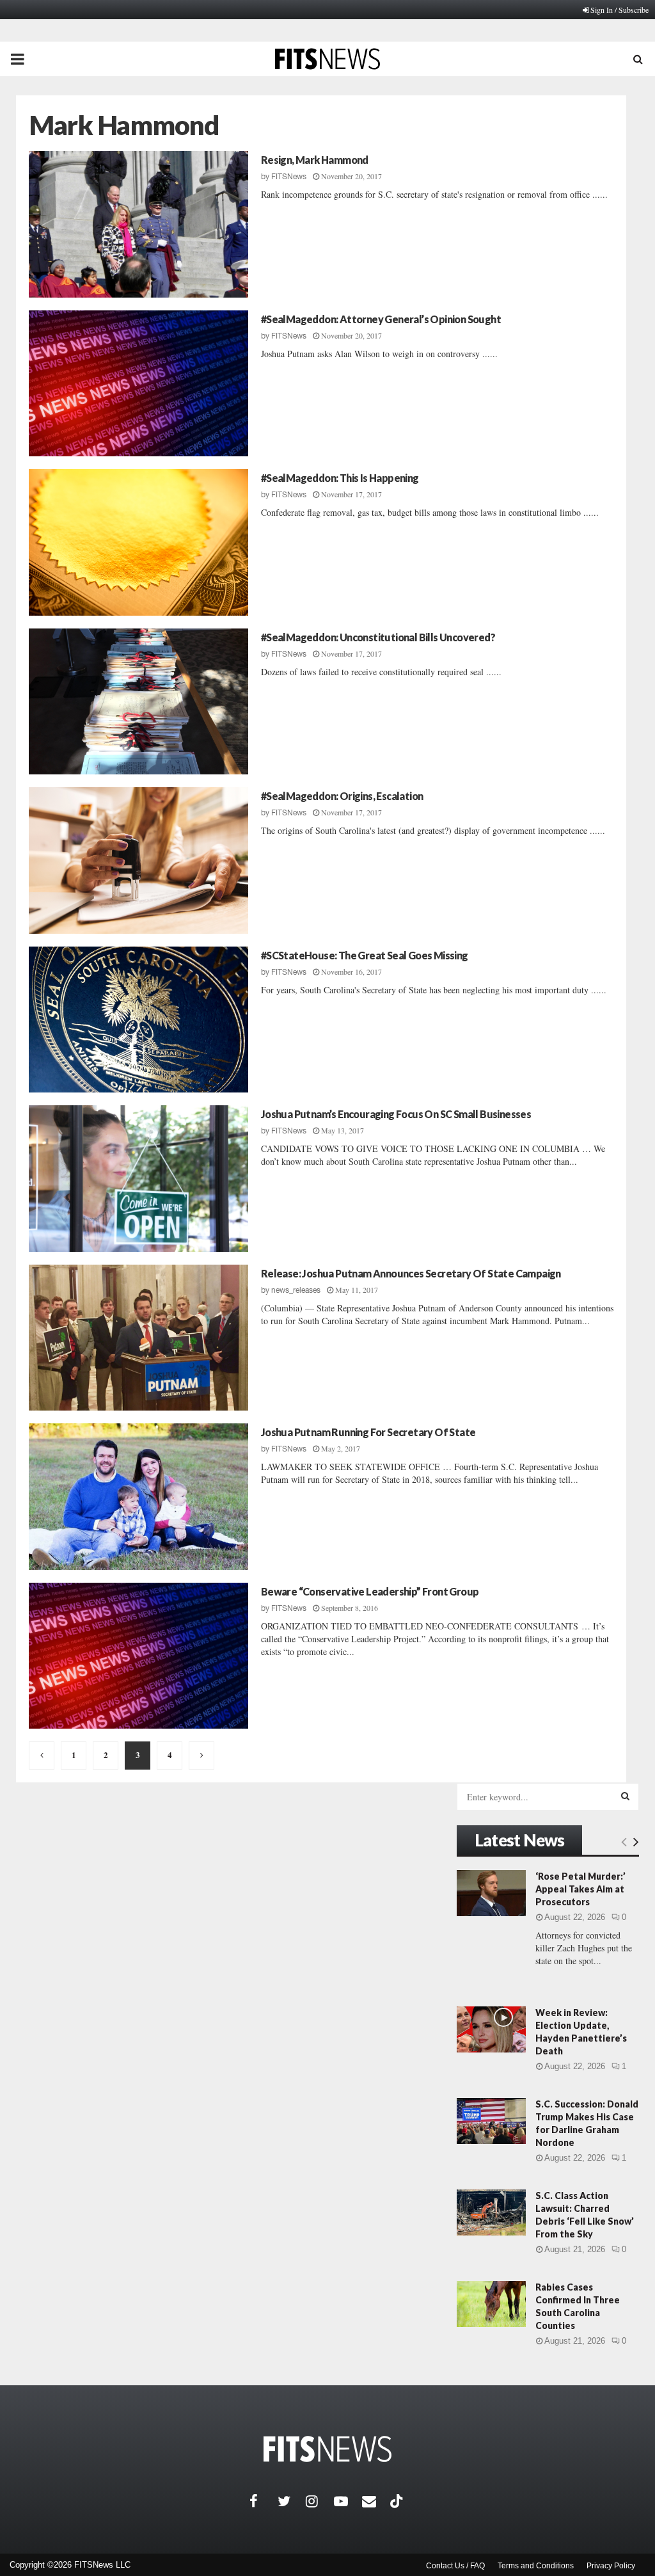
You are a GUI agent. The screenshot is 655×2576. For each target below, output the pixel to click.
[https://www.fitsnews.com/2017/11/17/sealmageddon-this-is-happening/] (138, 542)
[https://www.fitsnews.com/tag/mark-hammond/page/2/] (42, 1756)
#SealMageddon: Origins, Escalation (342, 796)
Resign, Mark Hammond (315, 160)
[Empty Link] (624, 1841)
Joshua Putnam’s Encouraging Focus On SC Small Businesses (396, 1114)
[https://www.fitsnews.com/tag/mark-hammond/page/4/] (201, 1756)
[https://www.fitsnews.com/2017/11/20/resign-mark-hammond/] (138, 224)
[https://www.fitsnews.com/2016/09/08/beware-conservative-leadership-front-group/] (138, 1656)
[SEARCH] (625, 1796)
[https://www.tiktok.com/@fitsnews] (398, 2501)
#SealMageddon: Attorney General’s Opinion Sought (381, 319)
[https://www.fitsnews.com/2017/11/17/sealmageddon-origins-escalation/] (138, 860)
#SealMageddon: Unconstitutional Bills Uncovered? (378, 637)
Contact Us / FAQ (455, 2566)
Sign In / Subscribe (619, 10)
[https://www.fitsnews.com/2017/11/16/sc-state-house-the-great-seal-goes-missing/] (138, 1020)
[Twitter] (292, 2501)
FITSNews (289, 177)
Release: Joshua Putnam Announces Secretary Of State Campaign (411, 1273)
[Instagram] (320, 2501)
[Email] (376, 2501)
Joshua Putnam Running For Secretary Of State (368, 1432)
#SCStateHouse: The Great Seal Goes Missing (365, 955)
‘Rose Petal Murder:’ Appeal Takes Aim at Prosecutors (580, 1889)
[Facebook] (264, 2501)
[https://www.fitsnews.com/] (327, 2449)
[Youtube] (348, 2501)
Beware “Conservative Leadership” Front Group (370, 1591)
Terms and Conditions (536, 2566)
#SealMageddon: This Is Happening (340, 478)
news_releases (296, 1290)
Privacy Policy (611, 2566)
